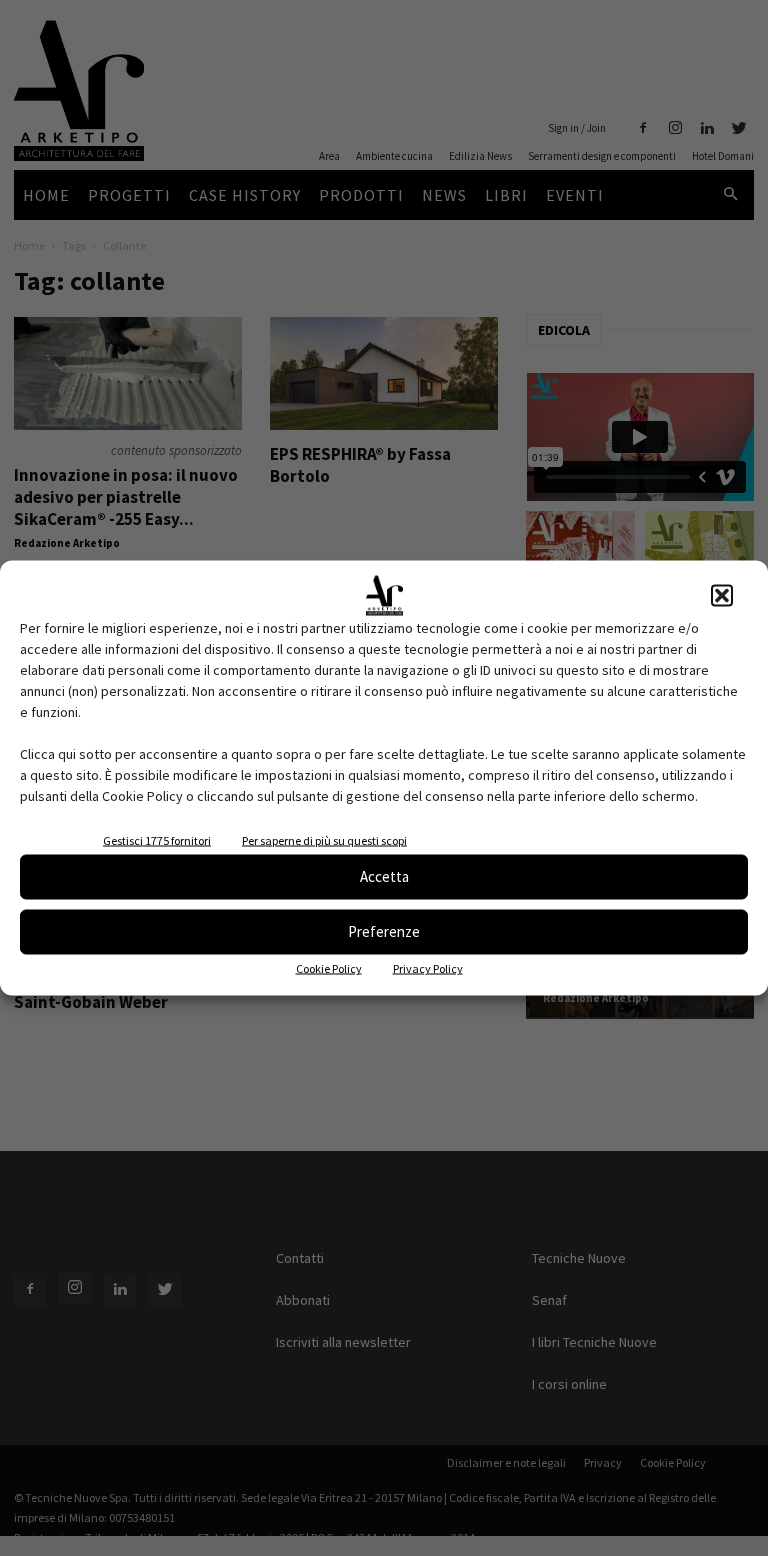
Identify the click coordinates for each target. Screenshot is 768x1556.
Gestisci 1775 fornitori (157, 839)
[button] (722, 595)
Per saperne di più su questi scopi (324, 839)
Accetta (384, 876)
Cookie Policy (329, 967)
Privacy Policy (428, 967)
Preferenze (384, 931)
